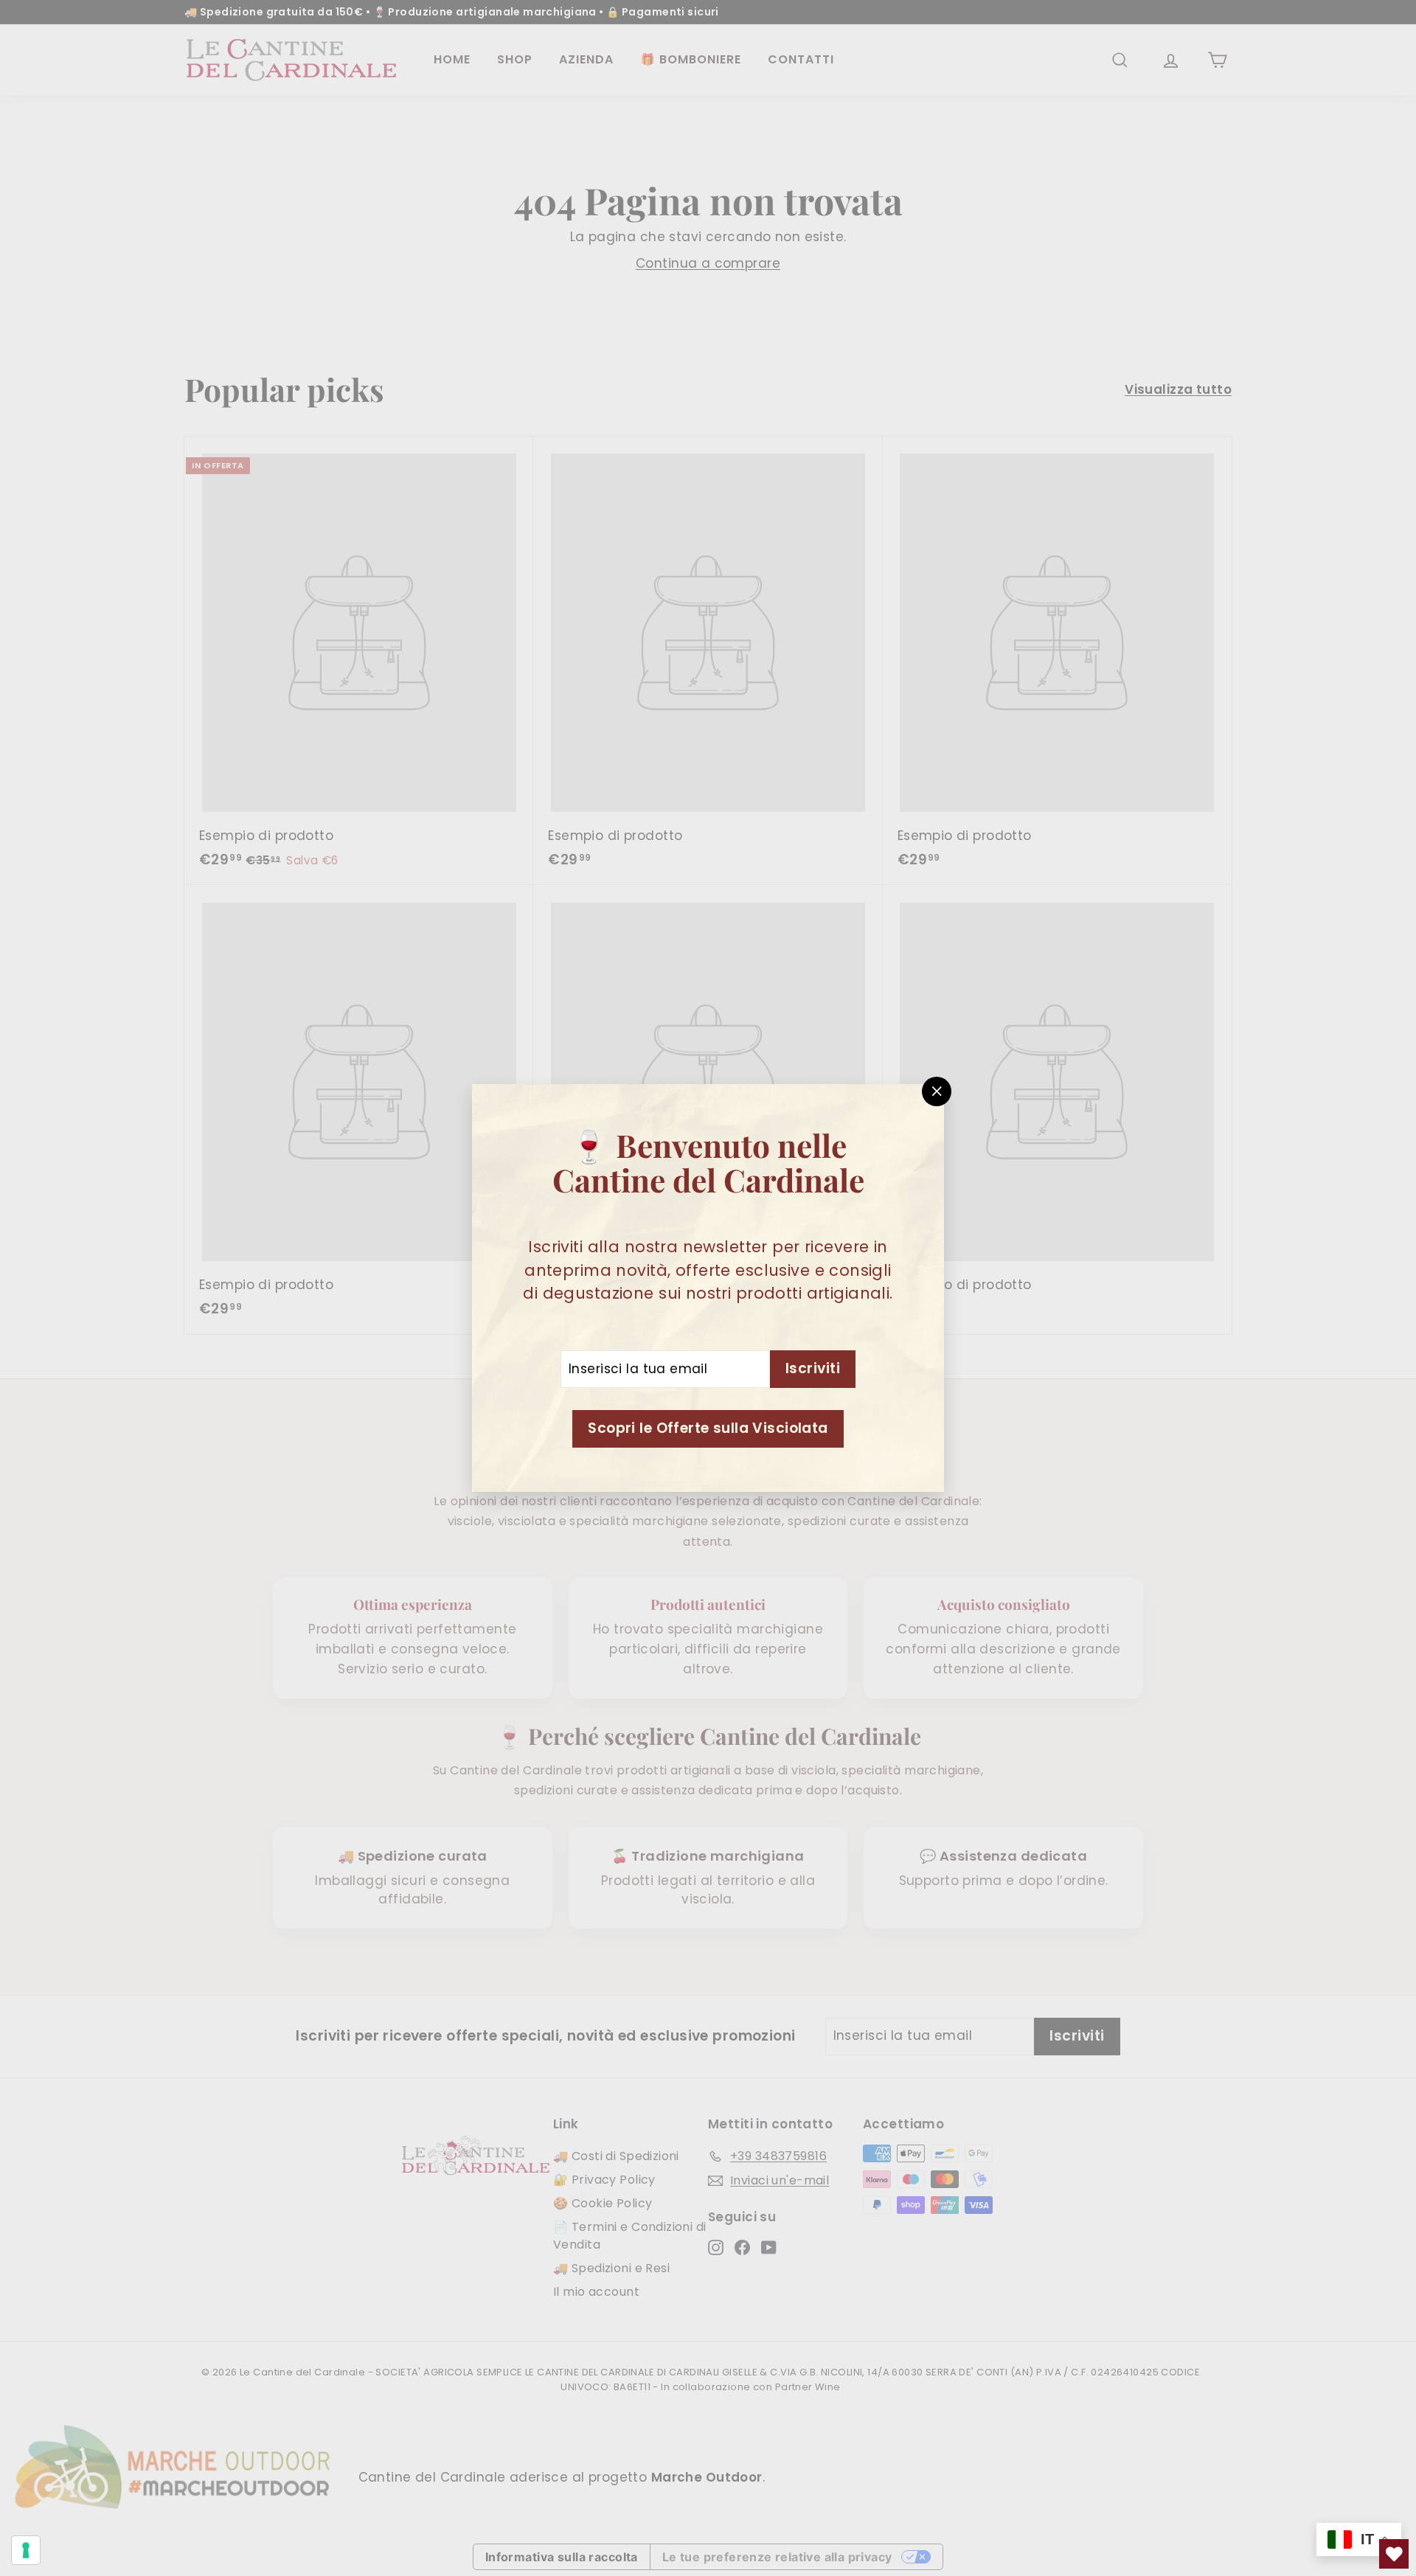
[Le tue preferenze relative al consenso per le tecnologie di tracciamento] (26, 2550)
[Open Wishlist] (1394, 2554)
